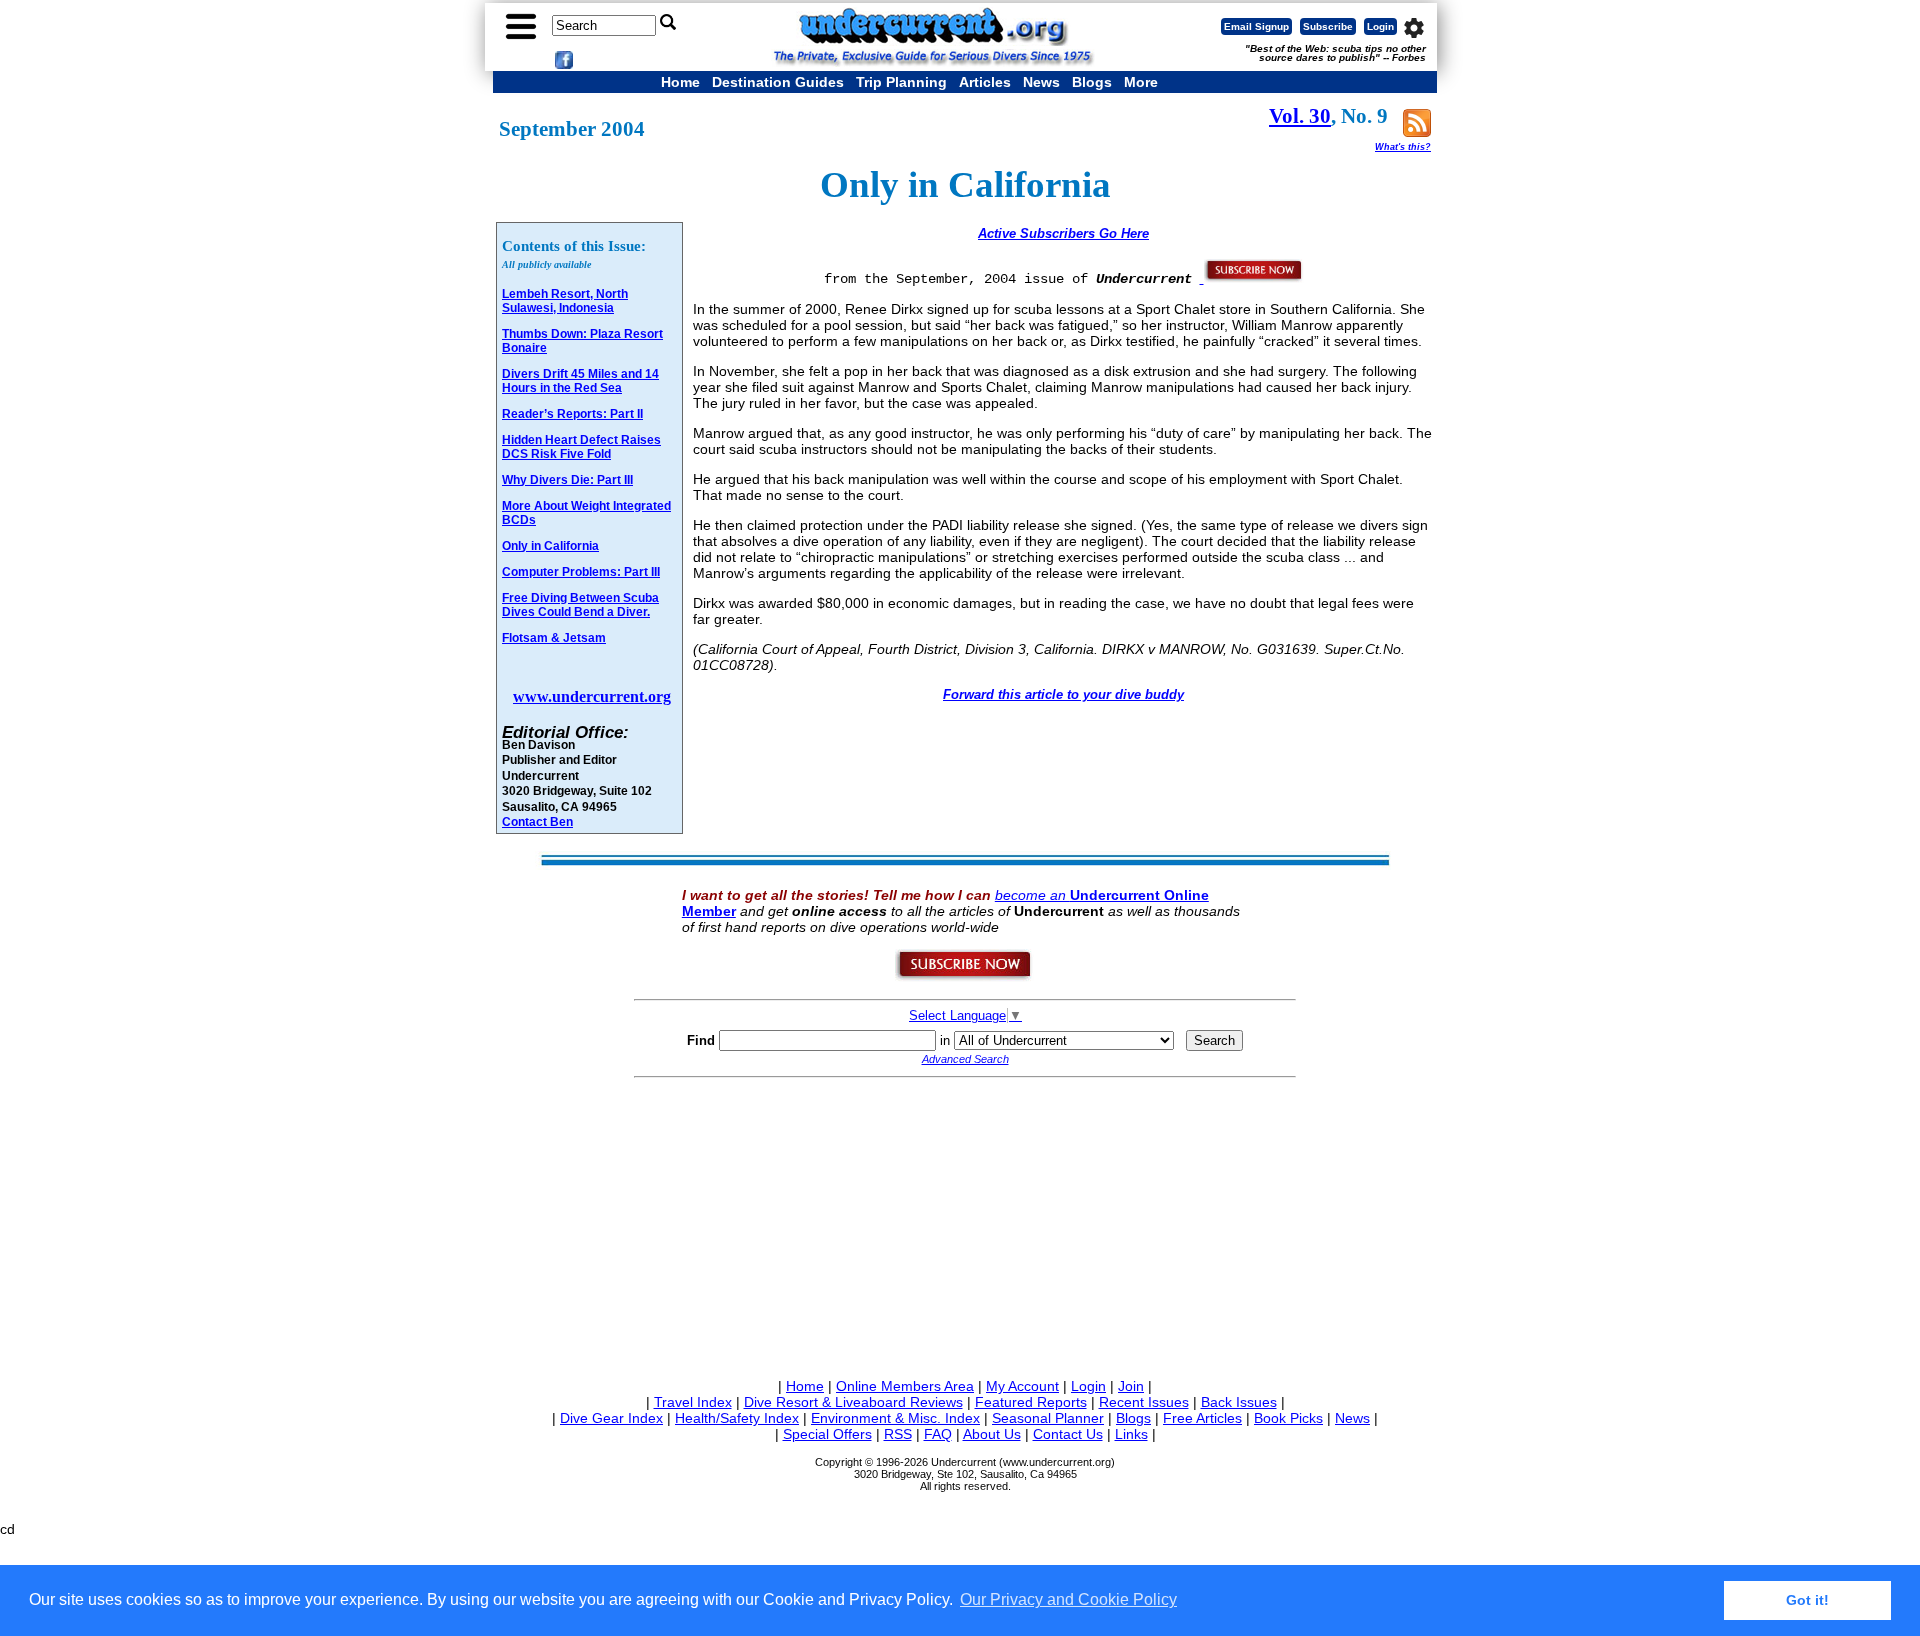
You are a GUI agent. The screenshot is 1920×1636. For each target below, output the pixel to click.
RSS (898, 1434)
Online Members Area (905, 1386)
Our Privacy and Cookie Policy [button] (1068, 1599)
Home (680, 82)
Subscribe (1328, 26)
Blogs (1092, 82)
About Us (992, 1434)
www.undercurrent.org (592, 696)
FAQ (938, 1434)
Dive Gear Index (611, 1418)
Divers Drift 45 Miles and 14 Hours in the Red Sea (580, 381)
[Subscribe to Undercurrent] (964, 977)
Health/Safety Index (737, 1418)
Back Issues (1239, 1402)
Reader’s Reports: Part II (572, 414)
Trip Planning (901, 82)
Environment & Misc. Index (895, 1418)
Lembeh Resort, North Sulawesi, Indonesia (565, 301)
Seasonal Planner (1048, 1418)
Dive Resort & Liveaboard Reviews (853, 1402)
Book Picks (1288, 1418)
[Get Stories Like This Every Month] (1252, 278)
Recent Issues (1144, 1402)
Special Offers (827, 1434)
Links (1131, 1434)
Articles (985, 82)
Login (1380, 26)
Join (1131, 1386)
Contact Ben (537, 821)
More (1141, 82)
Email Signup (1256, 26)
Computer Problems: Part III (581, 572)
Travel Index (693, 1402)
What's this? (1403, 147)
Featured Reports (1031, 1402)
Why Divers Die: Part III (567, 480)
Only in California (550, 546)
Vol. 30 (1300, 116)
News (1041, 82)
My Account (1022, 1386)
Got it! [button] (1807, 1600)
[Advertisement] (965, 1224)
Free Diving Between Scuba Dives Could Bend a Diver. (580, 605)
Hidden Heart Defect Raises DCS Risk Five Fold (581, 447)
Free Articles (1202, 1418)
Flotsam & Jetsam (554, 638)
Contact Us (1068, 1434)
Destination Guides (778, 82)
